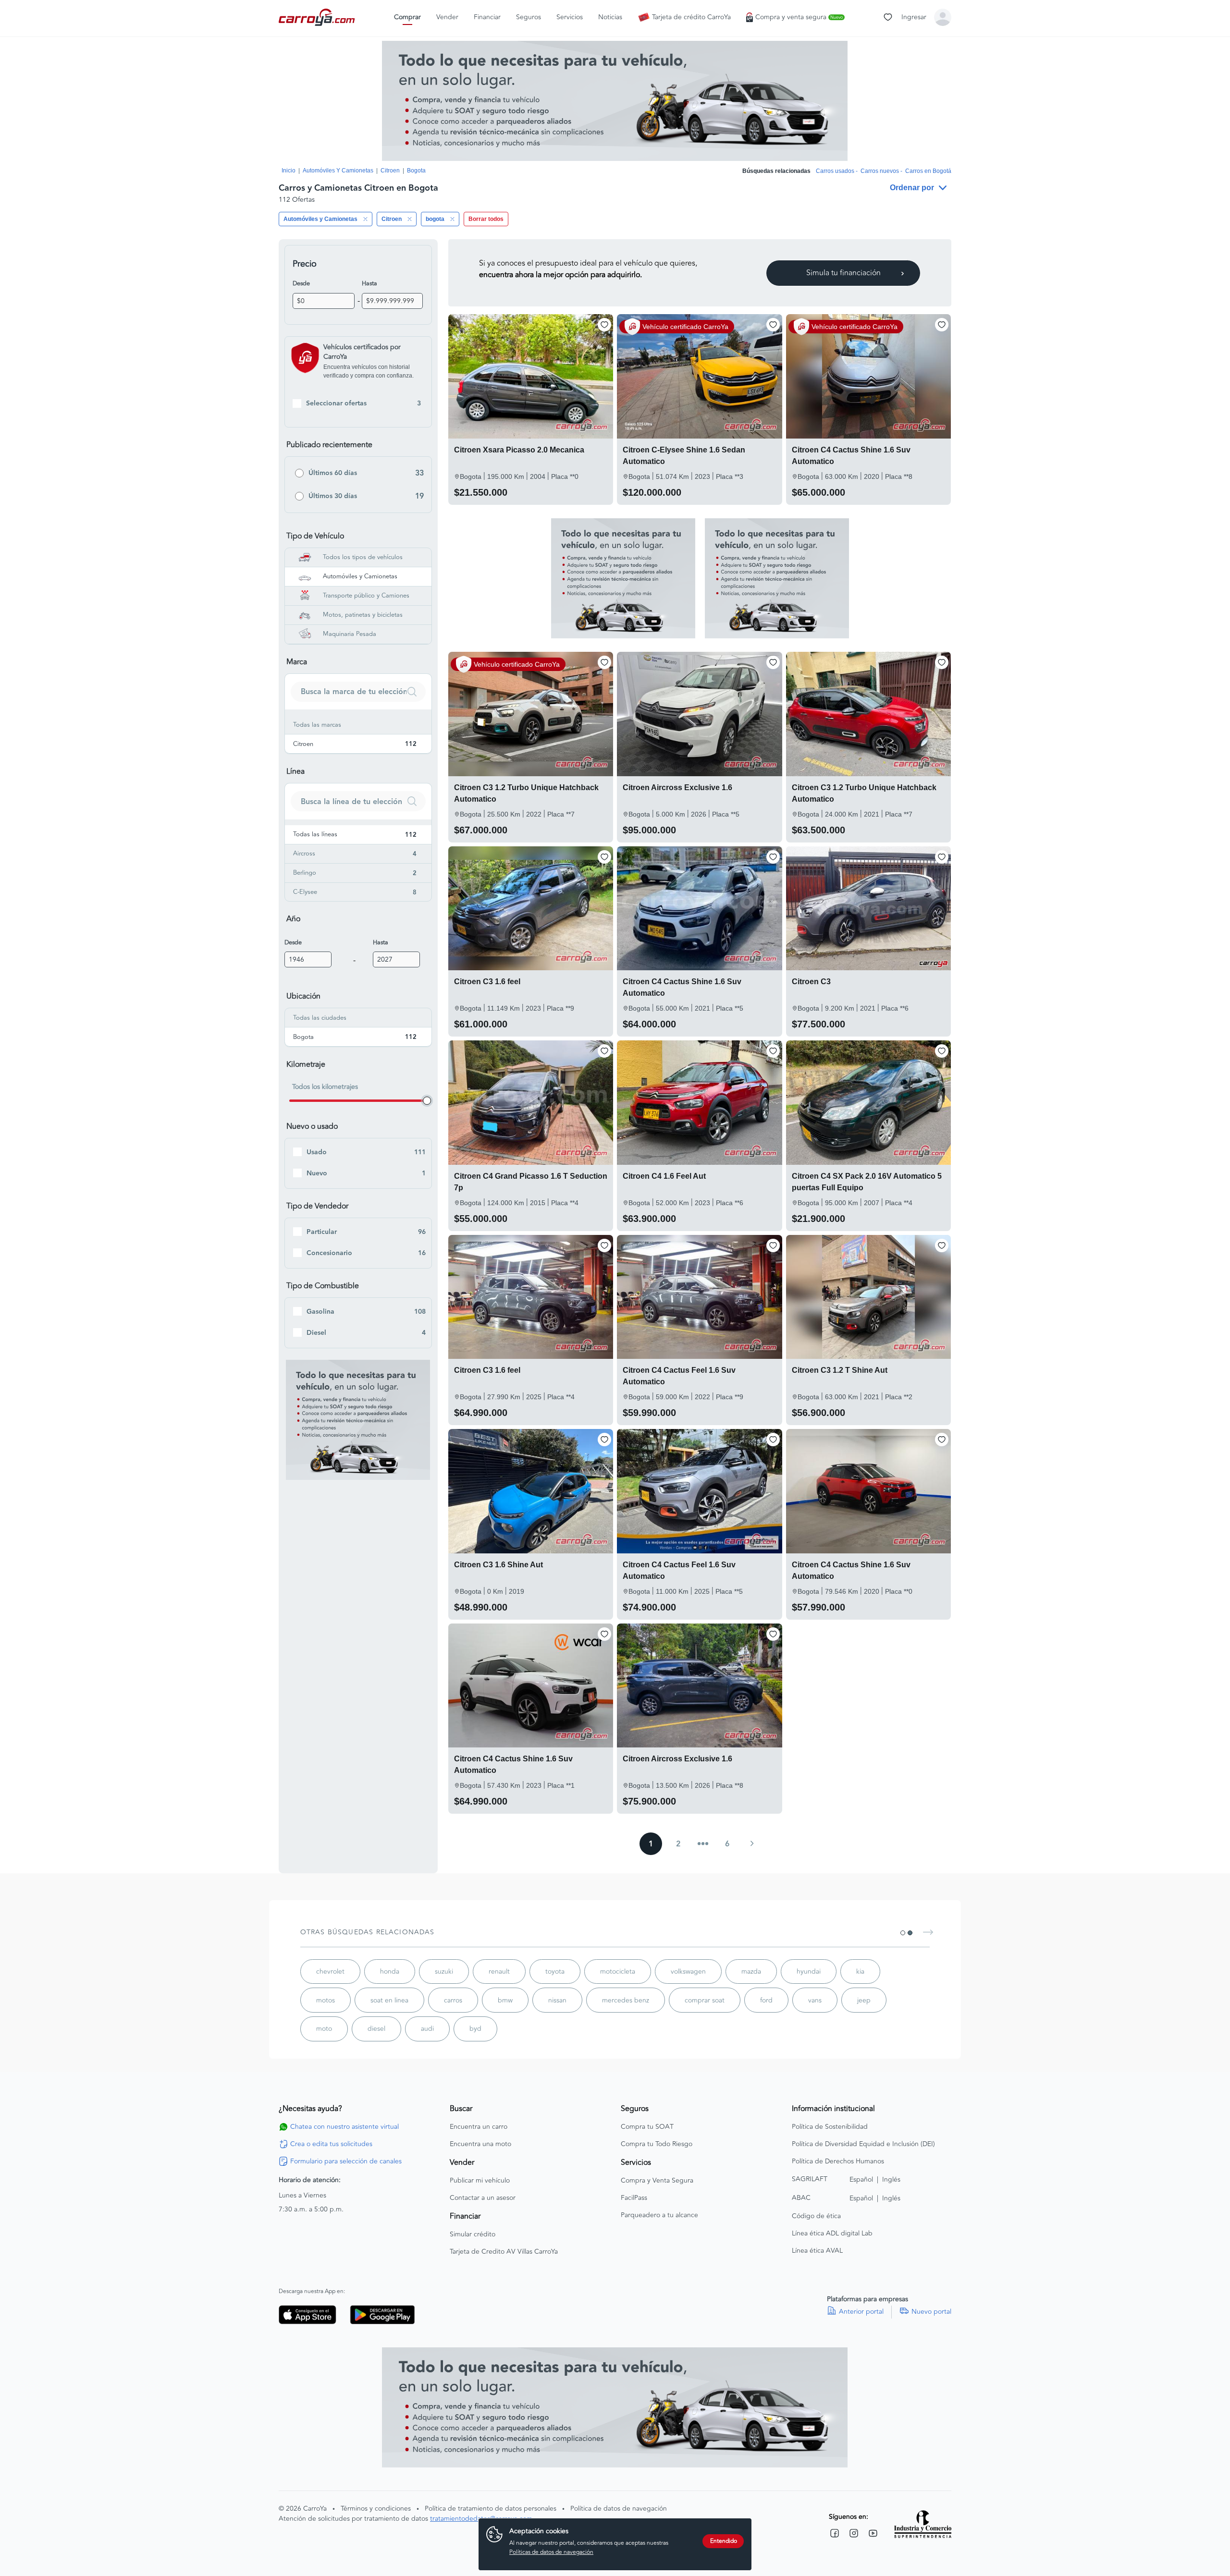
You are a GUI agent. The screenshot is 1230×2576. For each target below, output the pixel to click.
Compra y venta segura (799, 17)
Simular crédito (473, 2234)
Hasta (369, 283)
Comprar (407, 17)
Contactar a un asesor (483, 2198)
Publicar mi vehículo (480, 2181)
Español (861, 2179)
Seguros (529, 17)
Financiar (487, 17)
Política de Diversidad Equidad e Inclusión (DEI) (863, 2144)
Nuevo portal (931, 2312)
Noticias (610, 17)
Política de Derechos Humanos (838, 2161)
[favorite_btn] (604, 325)
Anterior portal (861, 2312)
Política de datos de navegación (619, 2509)
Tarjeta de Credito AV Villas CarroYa (504, 2252)
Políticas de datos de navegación (551, 2552)
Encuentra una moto (480, 2144)
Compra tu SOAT (647, 2127)
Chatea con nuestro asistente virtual (344, 2127)
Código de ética (816, 2216)
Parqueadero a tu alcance (659, 2215)
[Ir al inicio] (318, 17)
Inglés (891, 2179)
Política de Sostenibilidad (830, 2127)
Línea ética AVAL (817, 2251)
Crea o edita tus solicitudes (331, 2144)
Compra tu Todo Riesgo (657, 2144)
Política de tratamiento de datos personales (491, 2509)
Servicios (570, 17)
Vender (447, 17)
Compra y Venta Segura (657, 2181)
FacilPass (634, 2198)
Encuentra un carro (479, 2127)
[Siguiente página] (752, 1843)
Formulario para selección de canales (346, 2161)
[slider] (427, 1101)
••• (703, 1844)
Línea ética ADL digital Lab (832, 2234)
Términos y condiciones (376, 2509)
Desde (301, 283)
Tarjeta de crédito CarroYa (691, 17)
